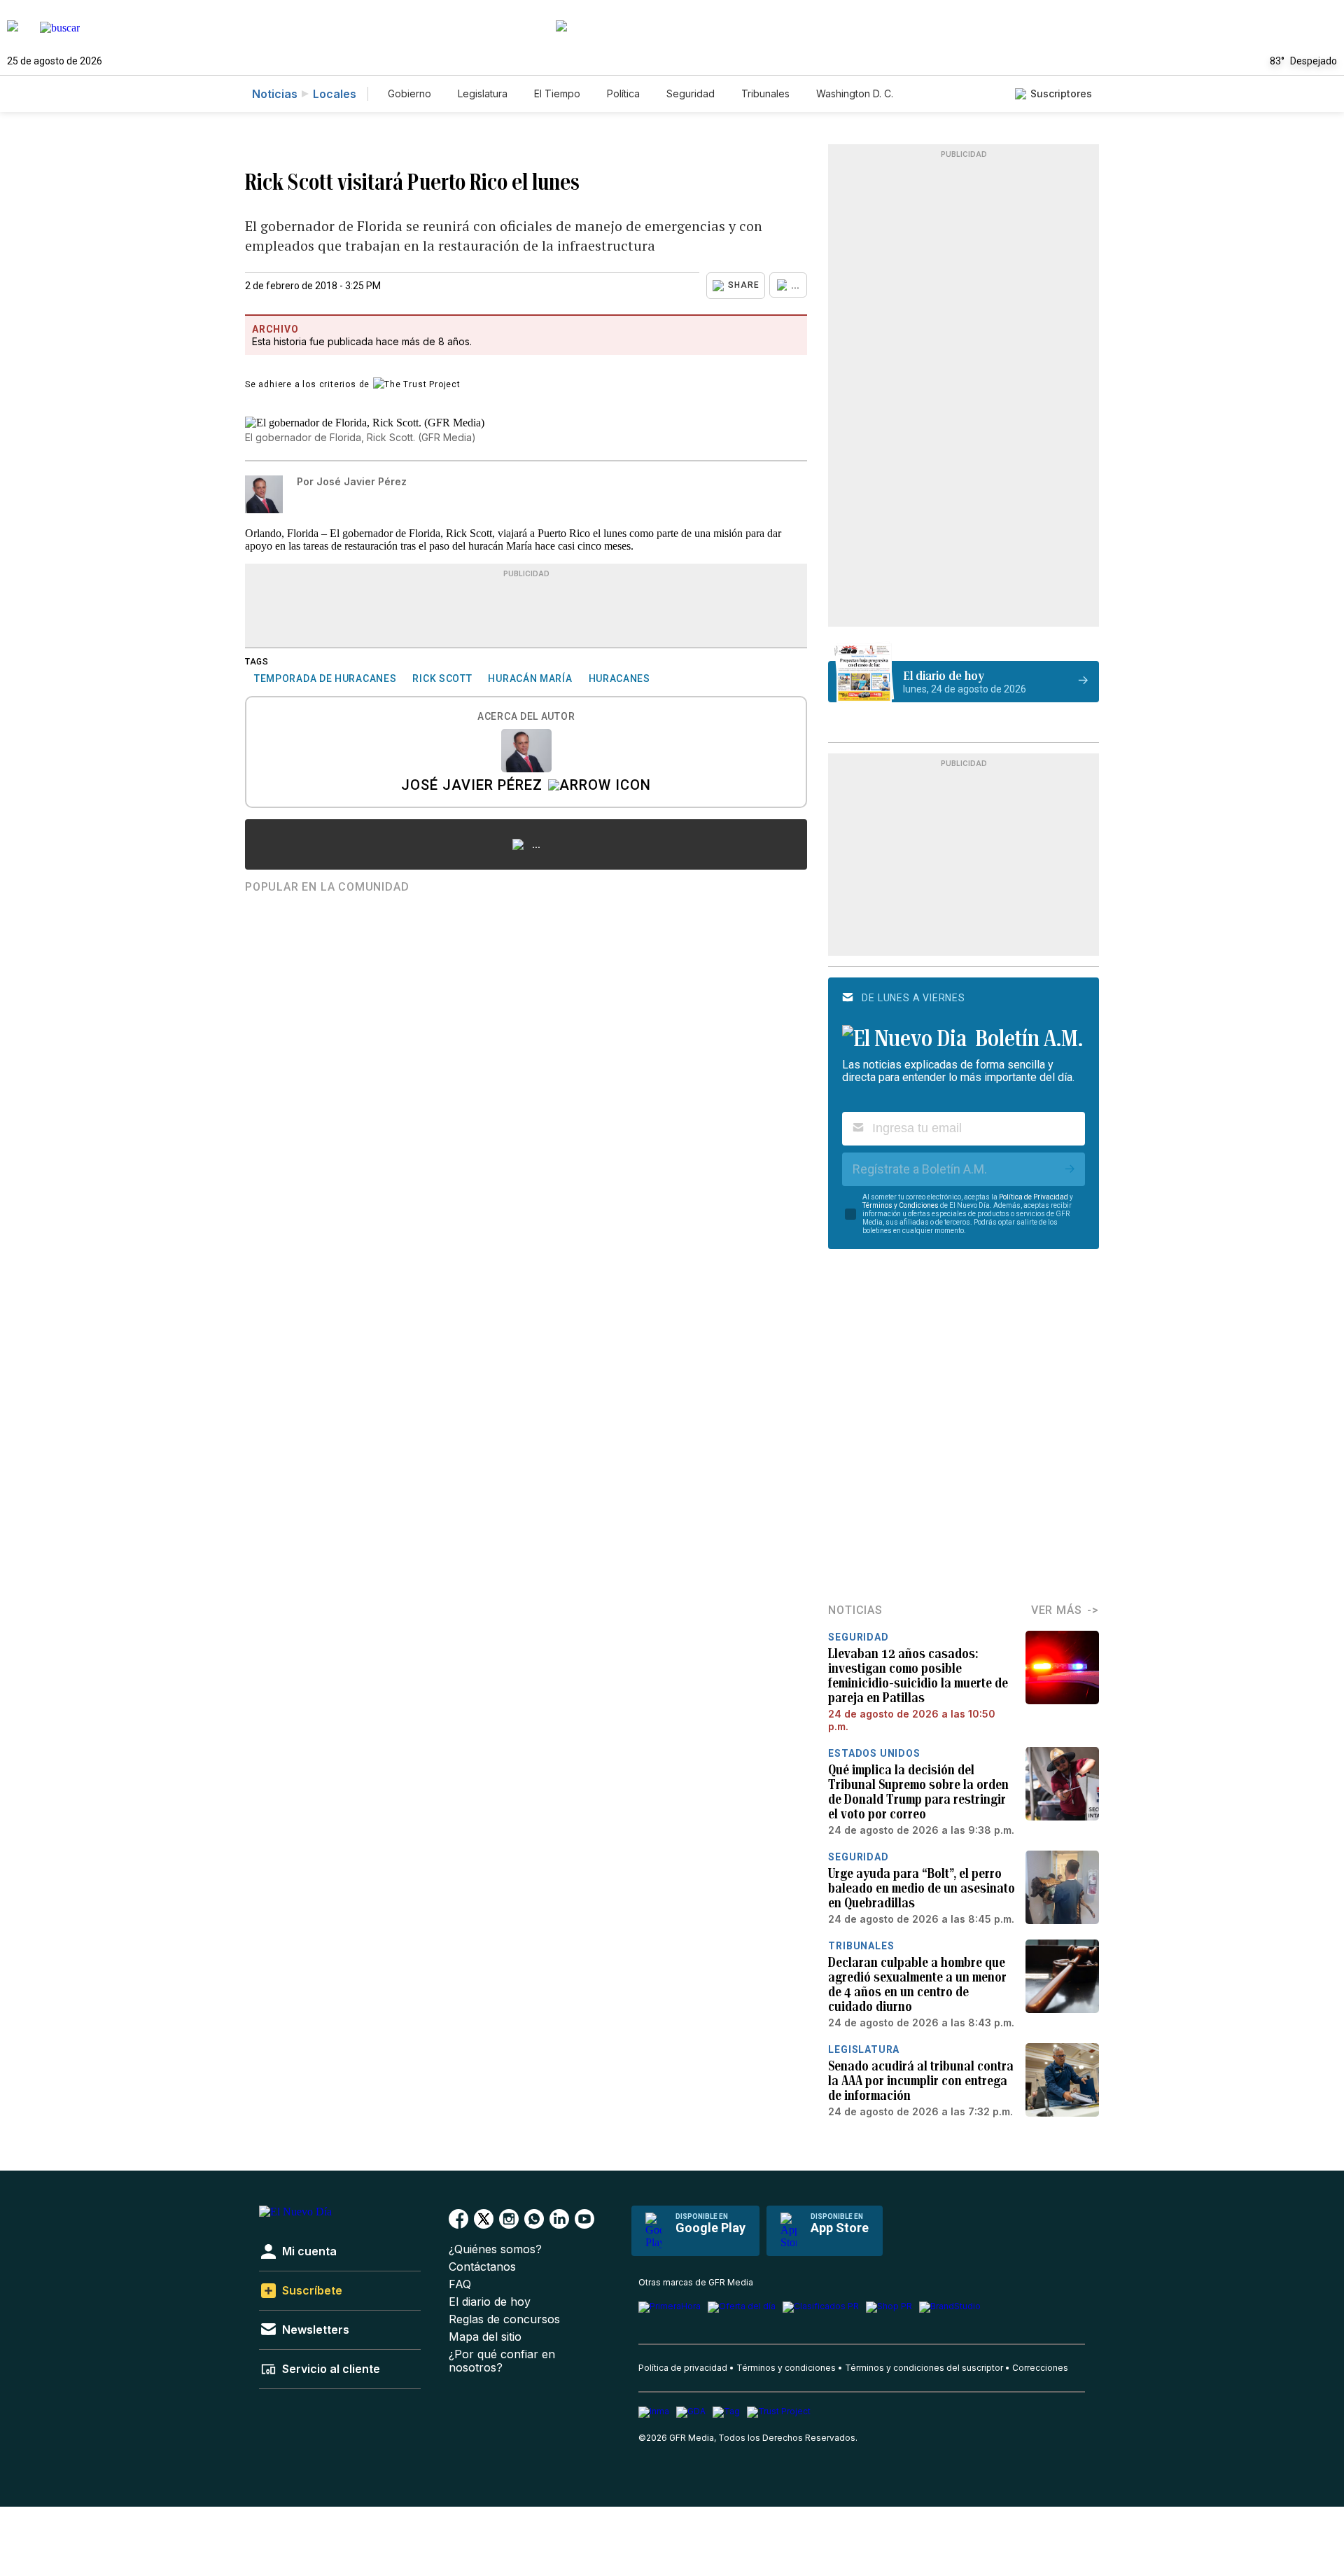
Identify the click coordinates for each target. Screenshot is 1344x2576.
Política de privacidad (683, 2368)
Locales (335, 94)
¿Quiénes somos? (495, 2249)
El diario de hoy (490, 2302)
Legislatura (483, 93)
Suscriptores (1061, 93)
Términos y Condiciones (901, 1205)
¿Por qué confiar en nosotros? (502, 2361)
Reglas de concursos (504, 2319)
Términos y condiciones (786, 2368)
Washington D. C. (855, 93)
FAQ (460, 2284)
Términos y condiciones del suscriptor (924, 2368)
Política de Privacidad (1034, 1197)
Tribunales (765, 93)
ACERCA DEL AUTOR (526, 717)
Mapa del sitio (485, 2337)
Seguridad (691, 93)
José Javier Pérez (472, 786)
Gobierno (409, 93)
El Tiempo (557, 93)
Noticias (275, 94)
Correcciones (1040, 2368)
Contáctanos (482, 2267)
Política (623, 93)
